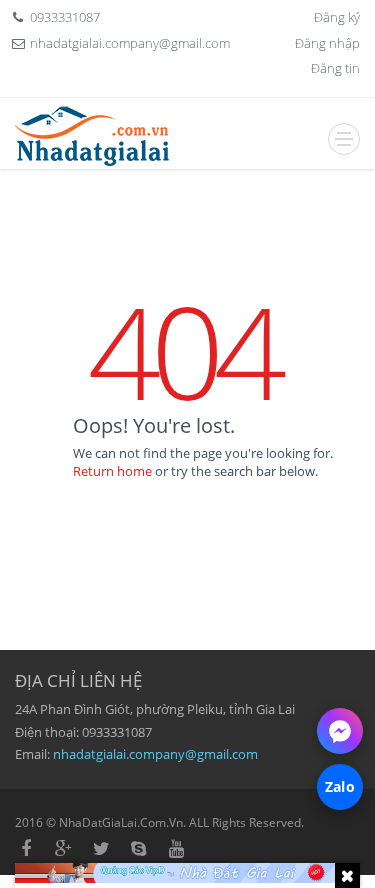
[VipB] (187, 873)
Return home (112, 471)
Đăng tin (335, 68)
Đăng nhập (327, 43)
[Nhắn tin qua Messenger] (340, 731)
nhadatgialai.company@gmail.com (155, 754)
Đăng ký (337, 17)
